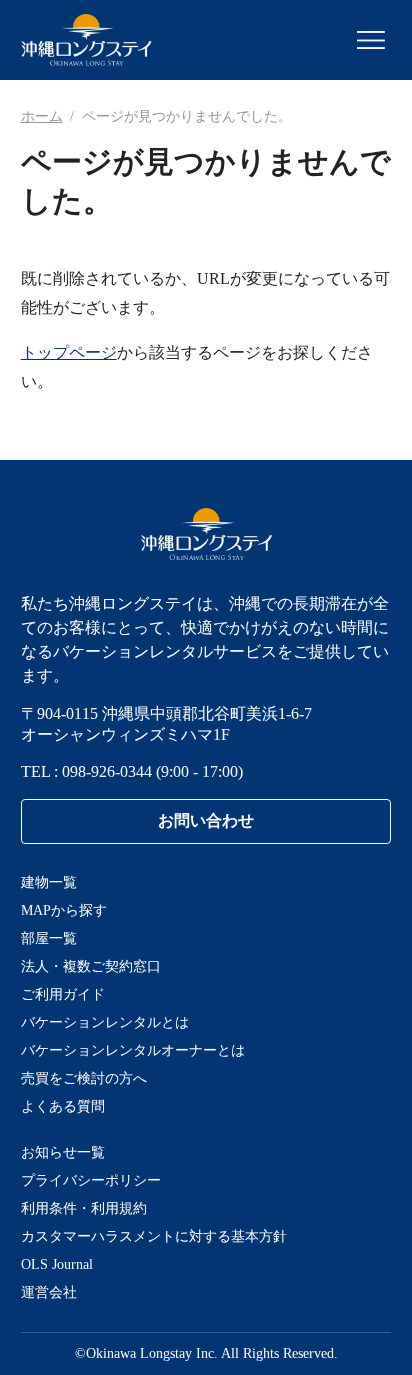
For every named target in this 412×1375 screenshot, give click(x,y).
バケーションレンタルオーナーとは (133, 1050)
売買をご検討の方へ (84, 1078)
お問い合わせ (206, 820)
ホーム (42, 116)
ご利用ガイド (63, 994)
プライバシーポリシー (91, 1180)
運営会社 (49, 1292)
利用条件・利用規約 (84, 1208)
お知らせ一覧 (63, 1152)
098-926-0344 (107, 771)
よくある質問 (63, 1106)
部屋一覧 (49, 938)
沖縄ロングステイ (86, 40)
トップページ (69, 352)
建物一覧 (49, 882)
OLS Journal (57, 1264)
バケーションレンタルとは (105, 1022)
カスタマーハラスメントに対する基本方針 (154, 1236)
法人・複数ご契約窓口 (91, 966)
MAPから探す (64, 910)
